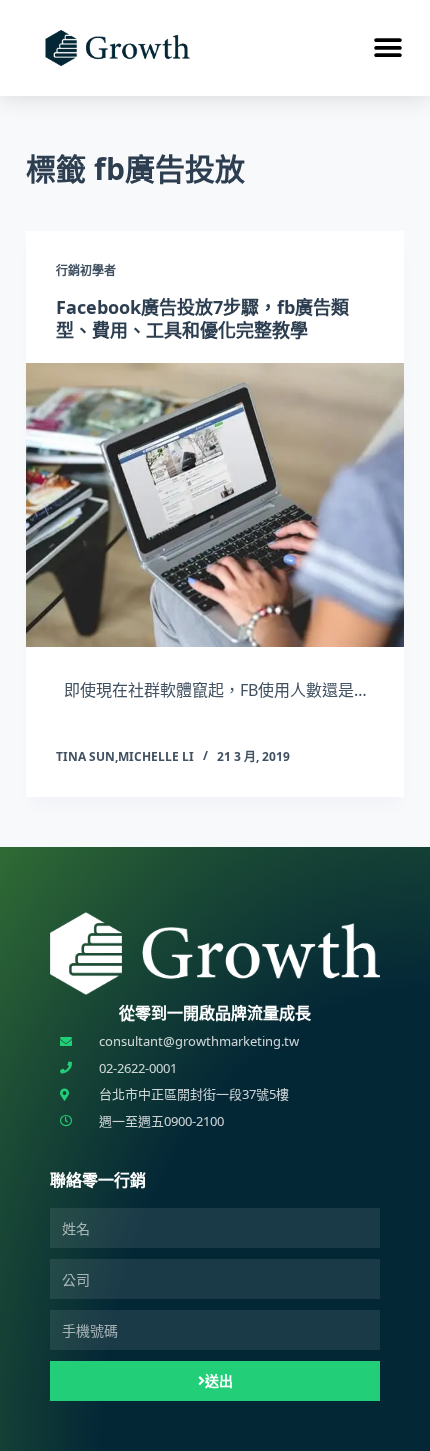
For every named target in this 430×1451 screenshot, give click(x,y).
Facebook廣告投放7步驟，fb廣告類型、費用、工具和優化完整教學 (202, 318)
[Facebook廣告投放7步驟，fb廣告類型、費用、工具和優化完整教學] (215, 505)
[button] (387, 48)
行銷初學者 (86, 270)
